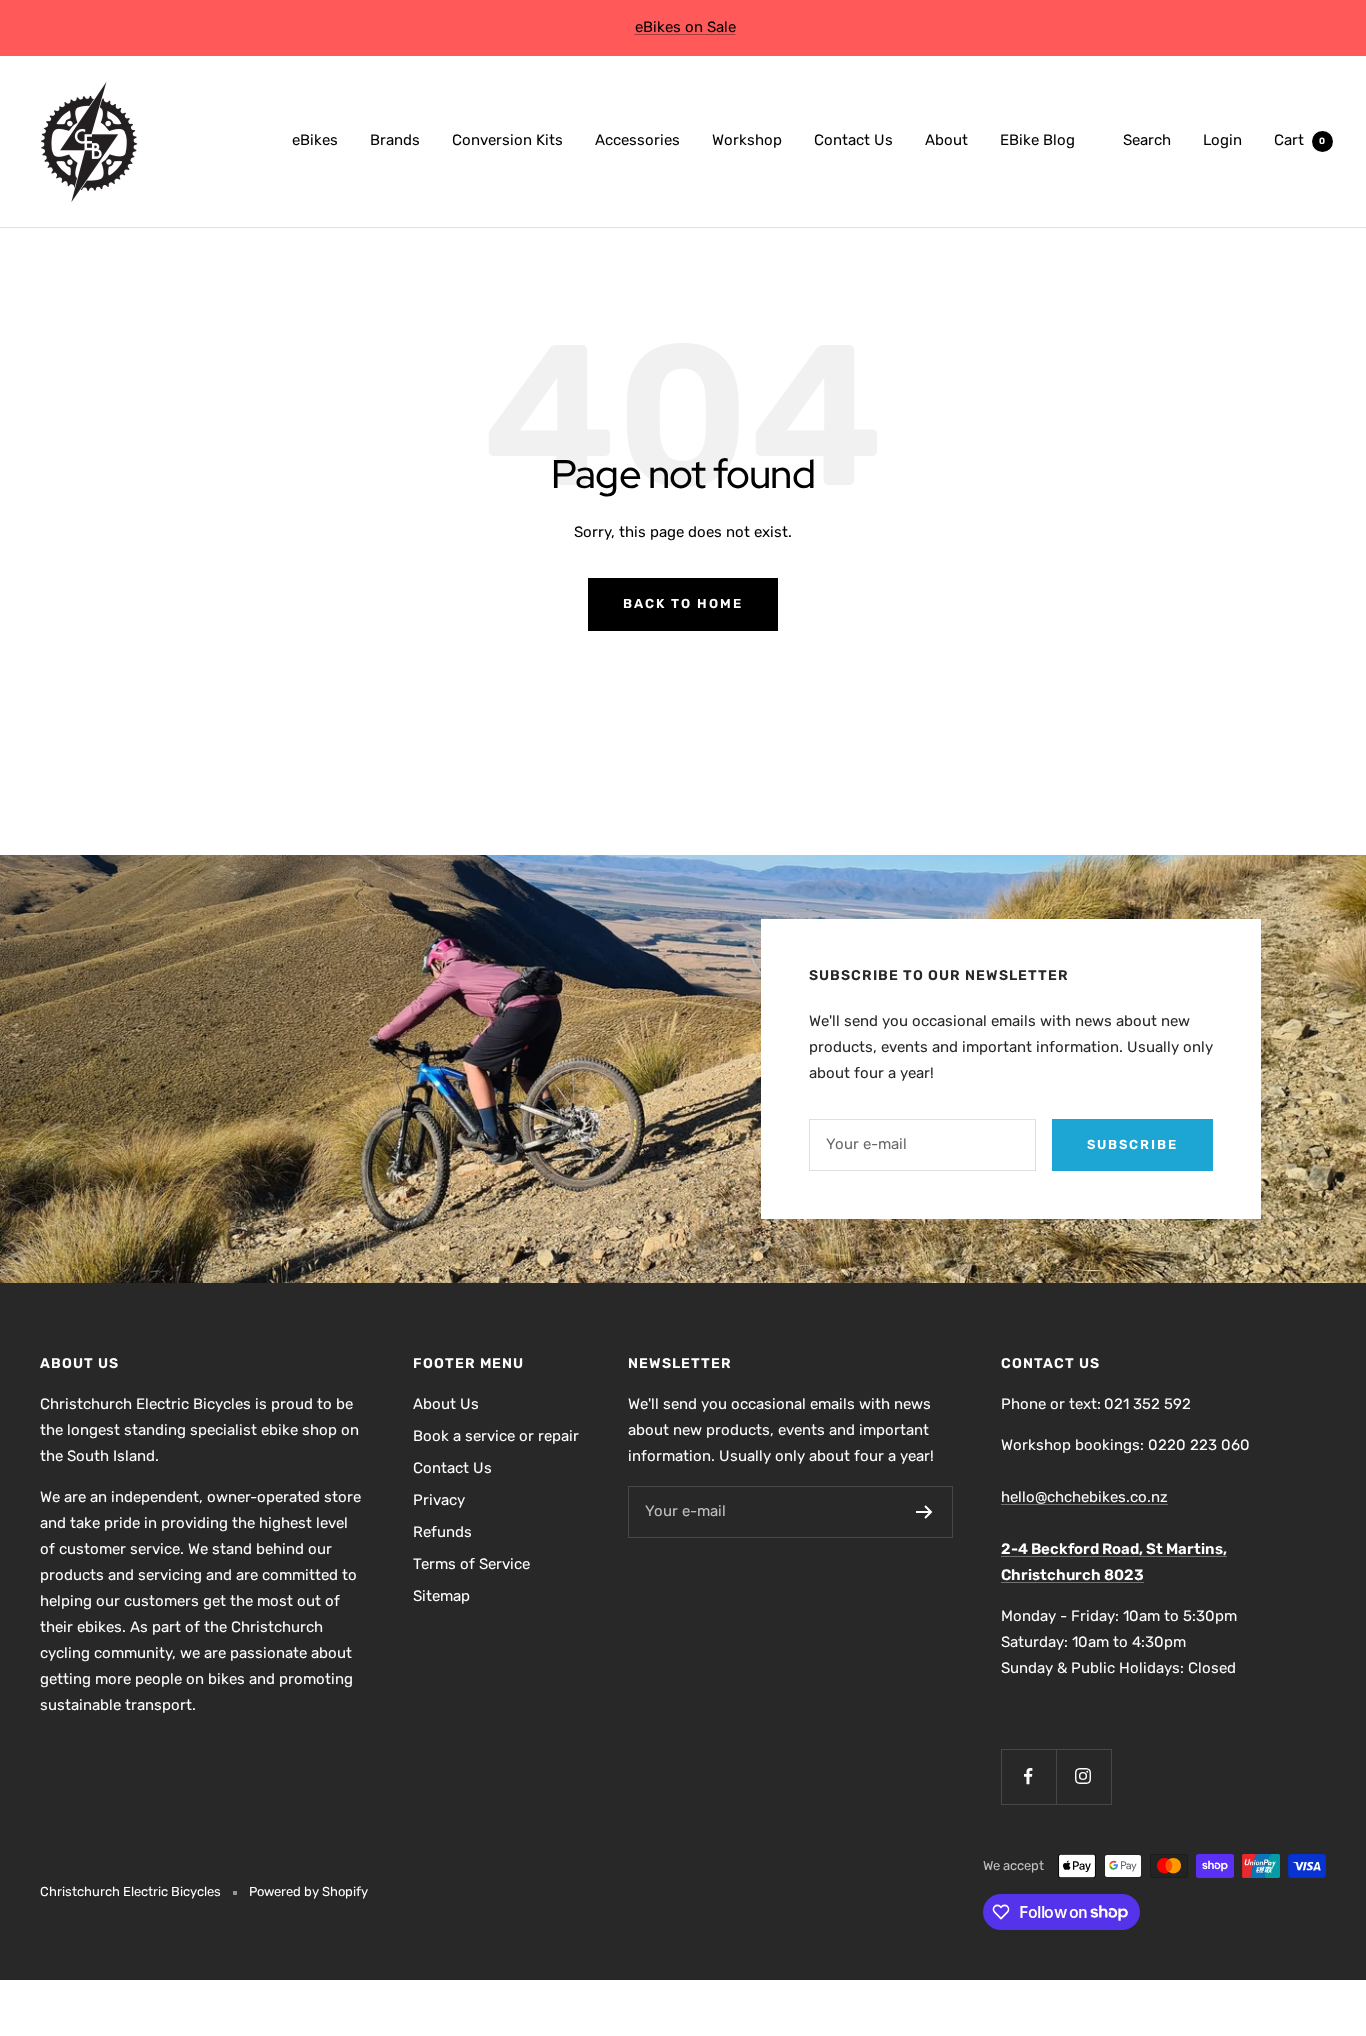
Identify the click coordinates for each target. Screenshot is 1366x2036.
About (946, 140)
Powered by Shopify (308, 1891)
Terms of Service (471, 1564)
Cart (1300, 140)
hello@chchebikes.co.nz (1084, 1497)
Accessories (637, 140)
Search (1147, 140)
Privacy (439, 1500)
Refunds (442, 1532)
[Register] (924, 1512)
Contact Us (853, 140)
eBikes (315, 140)
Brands (395, 140)
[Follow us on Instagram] (1083, 1776)
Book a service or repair (496, 1436)
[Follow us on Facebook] (1028, 1776)
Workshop (747, 140)
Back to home (683, 603)
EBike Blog (1037, 140)
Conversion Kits (507, 140)
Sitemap (441, 1596)
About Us (446, 1404)
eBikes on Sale (685, 27)
